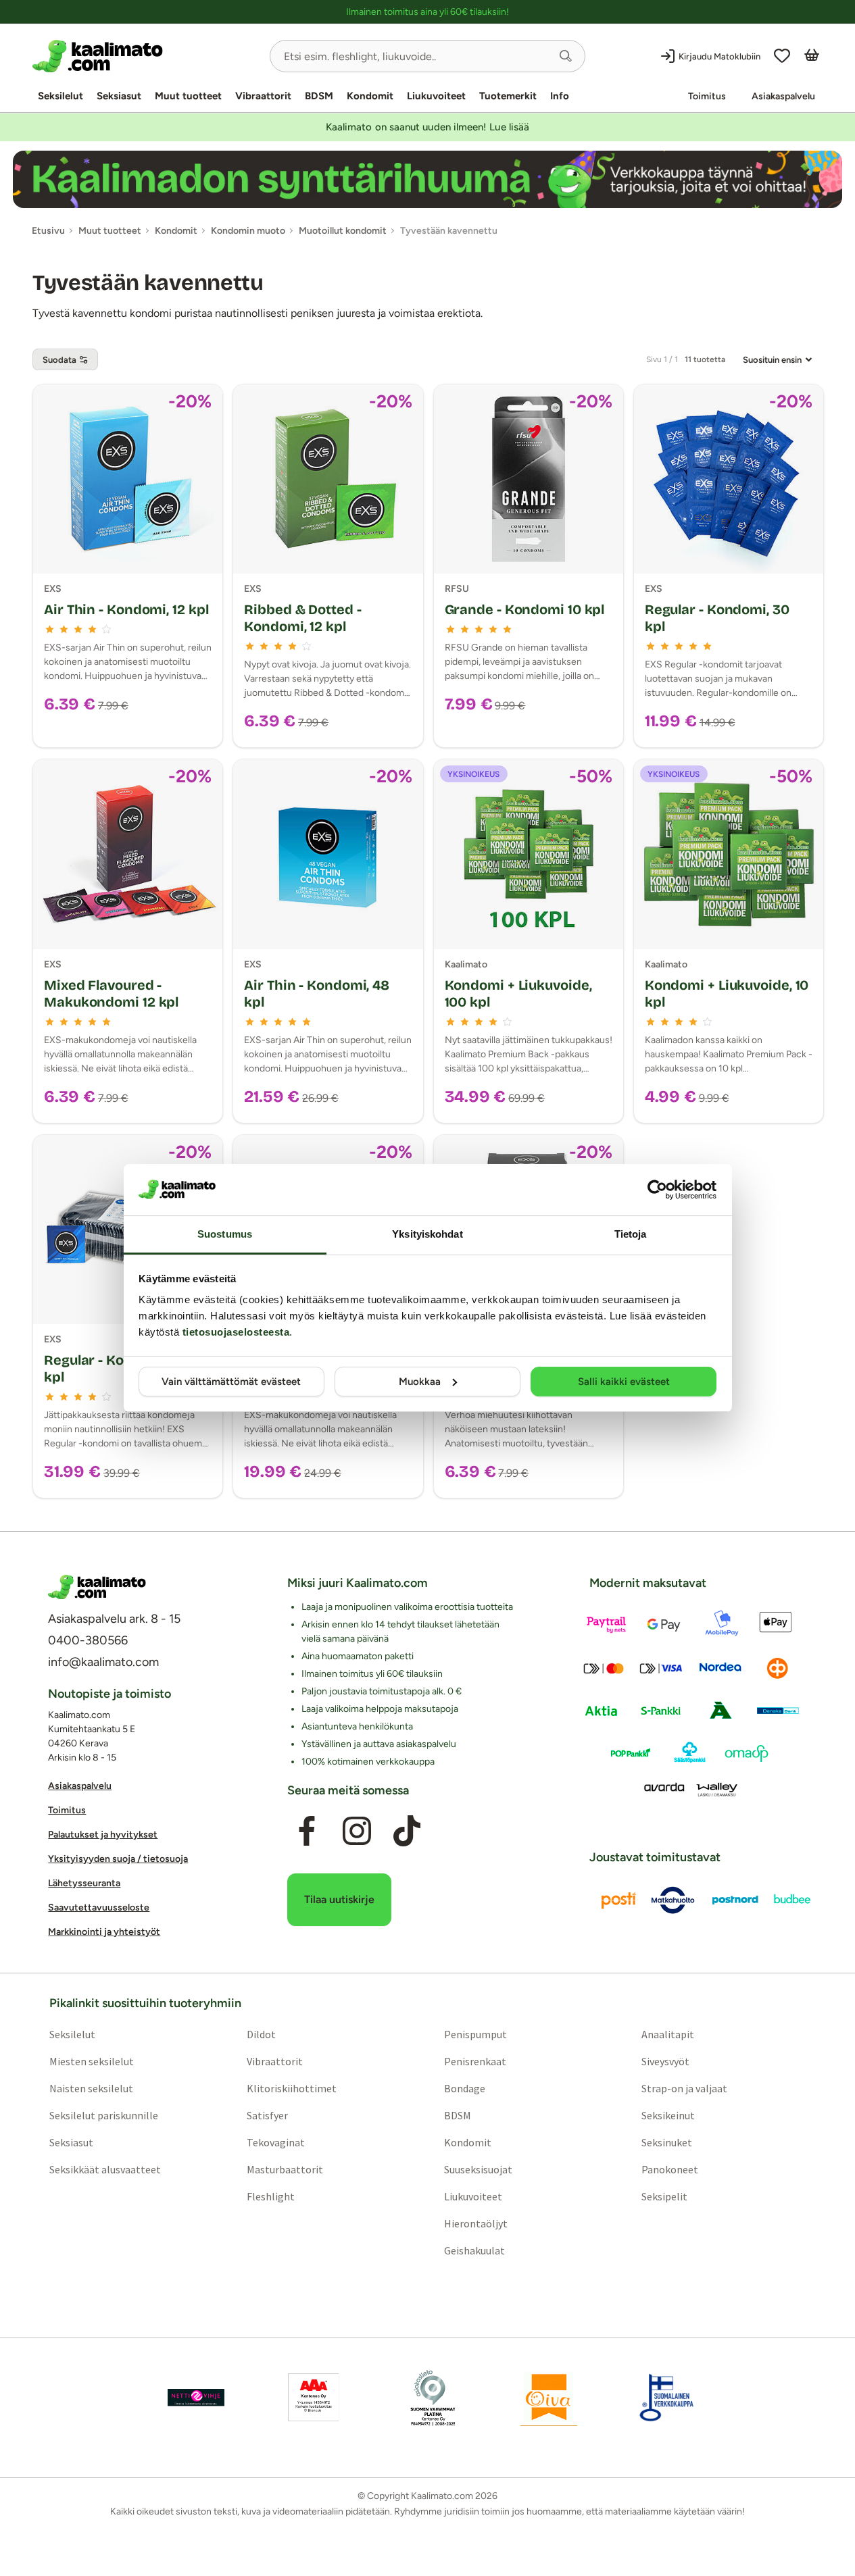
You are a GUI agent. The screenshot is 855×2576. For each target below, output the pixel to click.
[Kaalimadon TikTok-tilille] (407, 1831)
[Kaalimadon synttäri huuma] (427, 179)
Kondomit (370, 96)
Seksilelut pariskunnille (104, 2115)
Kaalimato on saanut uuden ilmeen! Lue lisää (427, 127)
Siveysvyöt (665, 2061)
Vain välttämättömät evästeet (231, 1382)
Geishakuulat (474, 2250)
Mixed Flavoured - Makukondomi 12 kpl (111, 993)
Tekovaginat (276, 2142)
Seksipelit (664, 2196)
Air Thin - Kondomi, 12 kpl (126, 609)
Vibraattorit (263, 96)
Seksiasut (119, 96)
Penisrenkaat (475, 2061)
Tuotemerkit (508, 96)
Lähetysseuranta (84, 1883)
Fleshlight (271, 2196)
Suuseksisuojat (478, 2169)
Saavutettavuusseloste (99, 1908)
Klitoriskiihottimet (292, 2088)
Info (560, 96)
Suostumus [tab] (225, 1234)
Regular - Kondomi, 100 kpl (119, 1368)
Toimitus (707, 96)
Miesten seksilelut (92, 2061)
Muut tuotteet (188, 96)
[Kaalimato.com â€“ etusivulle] (97, 1587)
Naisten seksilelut (91, 2088)
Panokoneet (670, 2169)
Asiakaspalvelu (783, 96)
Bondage (465, 2088)
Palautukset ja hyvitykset (103, 1835)
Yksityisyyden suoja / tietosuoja (118, 1859)
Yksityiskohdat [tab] (427, 1234)
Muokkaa (420, 1382)
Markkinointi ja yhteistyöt (104, 1932)
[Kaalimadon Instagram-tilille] (357, 1831)
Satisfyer (267, 2115)
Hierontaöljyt (476, 2223)
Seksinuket (667, 2142)
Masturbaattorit (285, 2169)
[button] (566, 56)
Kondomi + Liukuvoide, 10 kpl (727, 993)
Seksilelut (60, 96)
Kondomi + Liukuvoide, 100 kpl (518, 993)
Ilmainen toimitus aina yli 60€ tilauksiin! (427, 12)
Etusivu (48, 231)
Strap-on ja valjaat (684, 2088)
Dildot (261, 2034)
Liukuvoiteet (436, 96)
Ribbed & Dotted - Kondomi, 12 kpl (302, 618)
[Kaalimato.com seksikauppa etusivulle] (146, 56)
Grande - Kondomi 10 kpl (525, 609)
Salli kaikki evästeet (624, 1382)
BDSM (319, 96)
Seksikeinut (668, 2115)
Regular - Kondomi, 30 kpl (717, 618)
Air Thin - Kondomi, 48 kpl (317, 993)
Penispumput (475, 2034)
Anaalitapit (668, 2034)
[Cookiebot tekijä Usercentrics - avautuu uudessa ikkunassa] (657, 1190)
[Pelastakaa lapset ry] (196, 2398)
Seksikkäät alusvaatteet (105, 2169)
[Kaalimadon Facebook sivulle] (307, 1831)
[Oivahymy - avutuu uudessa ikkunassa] (549, 2398)
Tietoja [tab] (631, 1234)
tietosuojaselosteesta (236, 1332)
